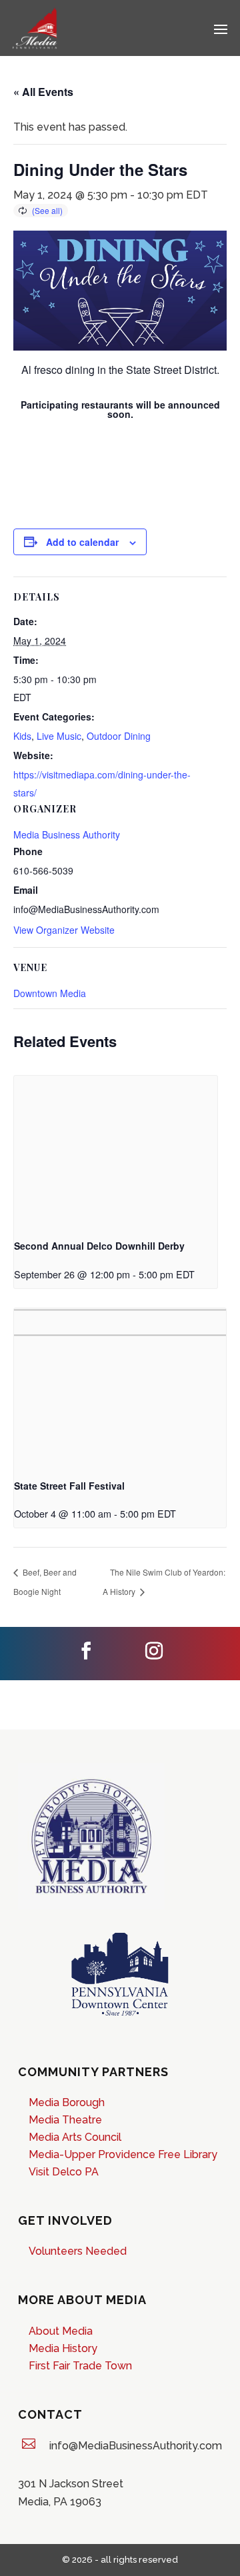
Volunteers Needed (79, 2251)
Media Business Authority (67, 834)
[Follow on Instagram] (154, 1651)
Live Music (59, 736)
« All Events (43, 92)
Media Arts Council (75, 2137)
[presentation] (116, 1152)
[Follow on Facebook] (86, 1651)
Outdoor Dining (119, 736)
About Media (61, 2331)
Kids (22, 736)
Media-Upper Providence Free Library (123, 2154)
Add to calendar (82, 542)
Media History (63, 2348)
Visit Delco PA (64, 2172)
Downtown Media (50, 993)
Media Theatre (65, 2120)
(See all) (47, 210)
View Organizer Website (64, 930)
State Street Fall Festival (69, 1486)
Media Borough (67, 2102)
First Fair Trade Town (80, 2366)
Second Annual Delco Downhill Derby (99, 1246)
